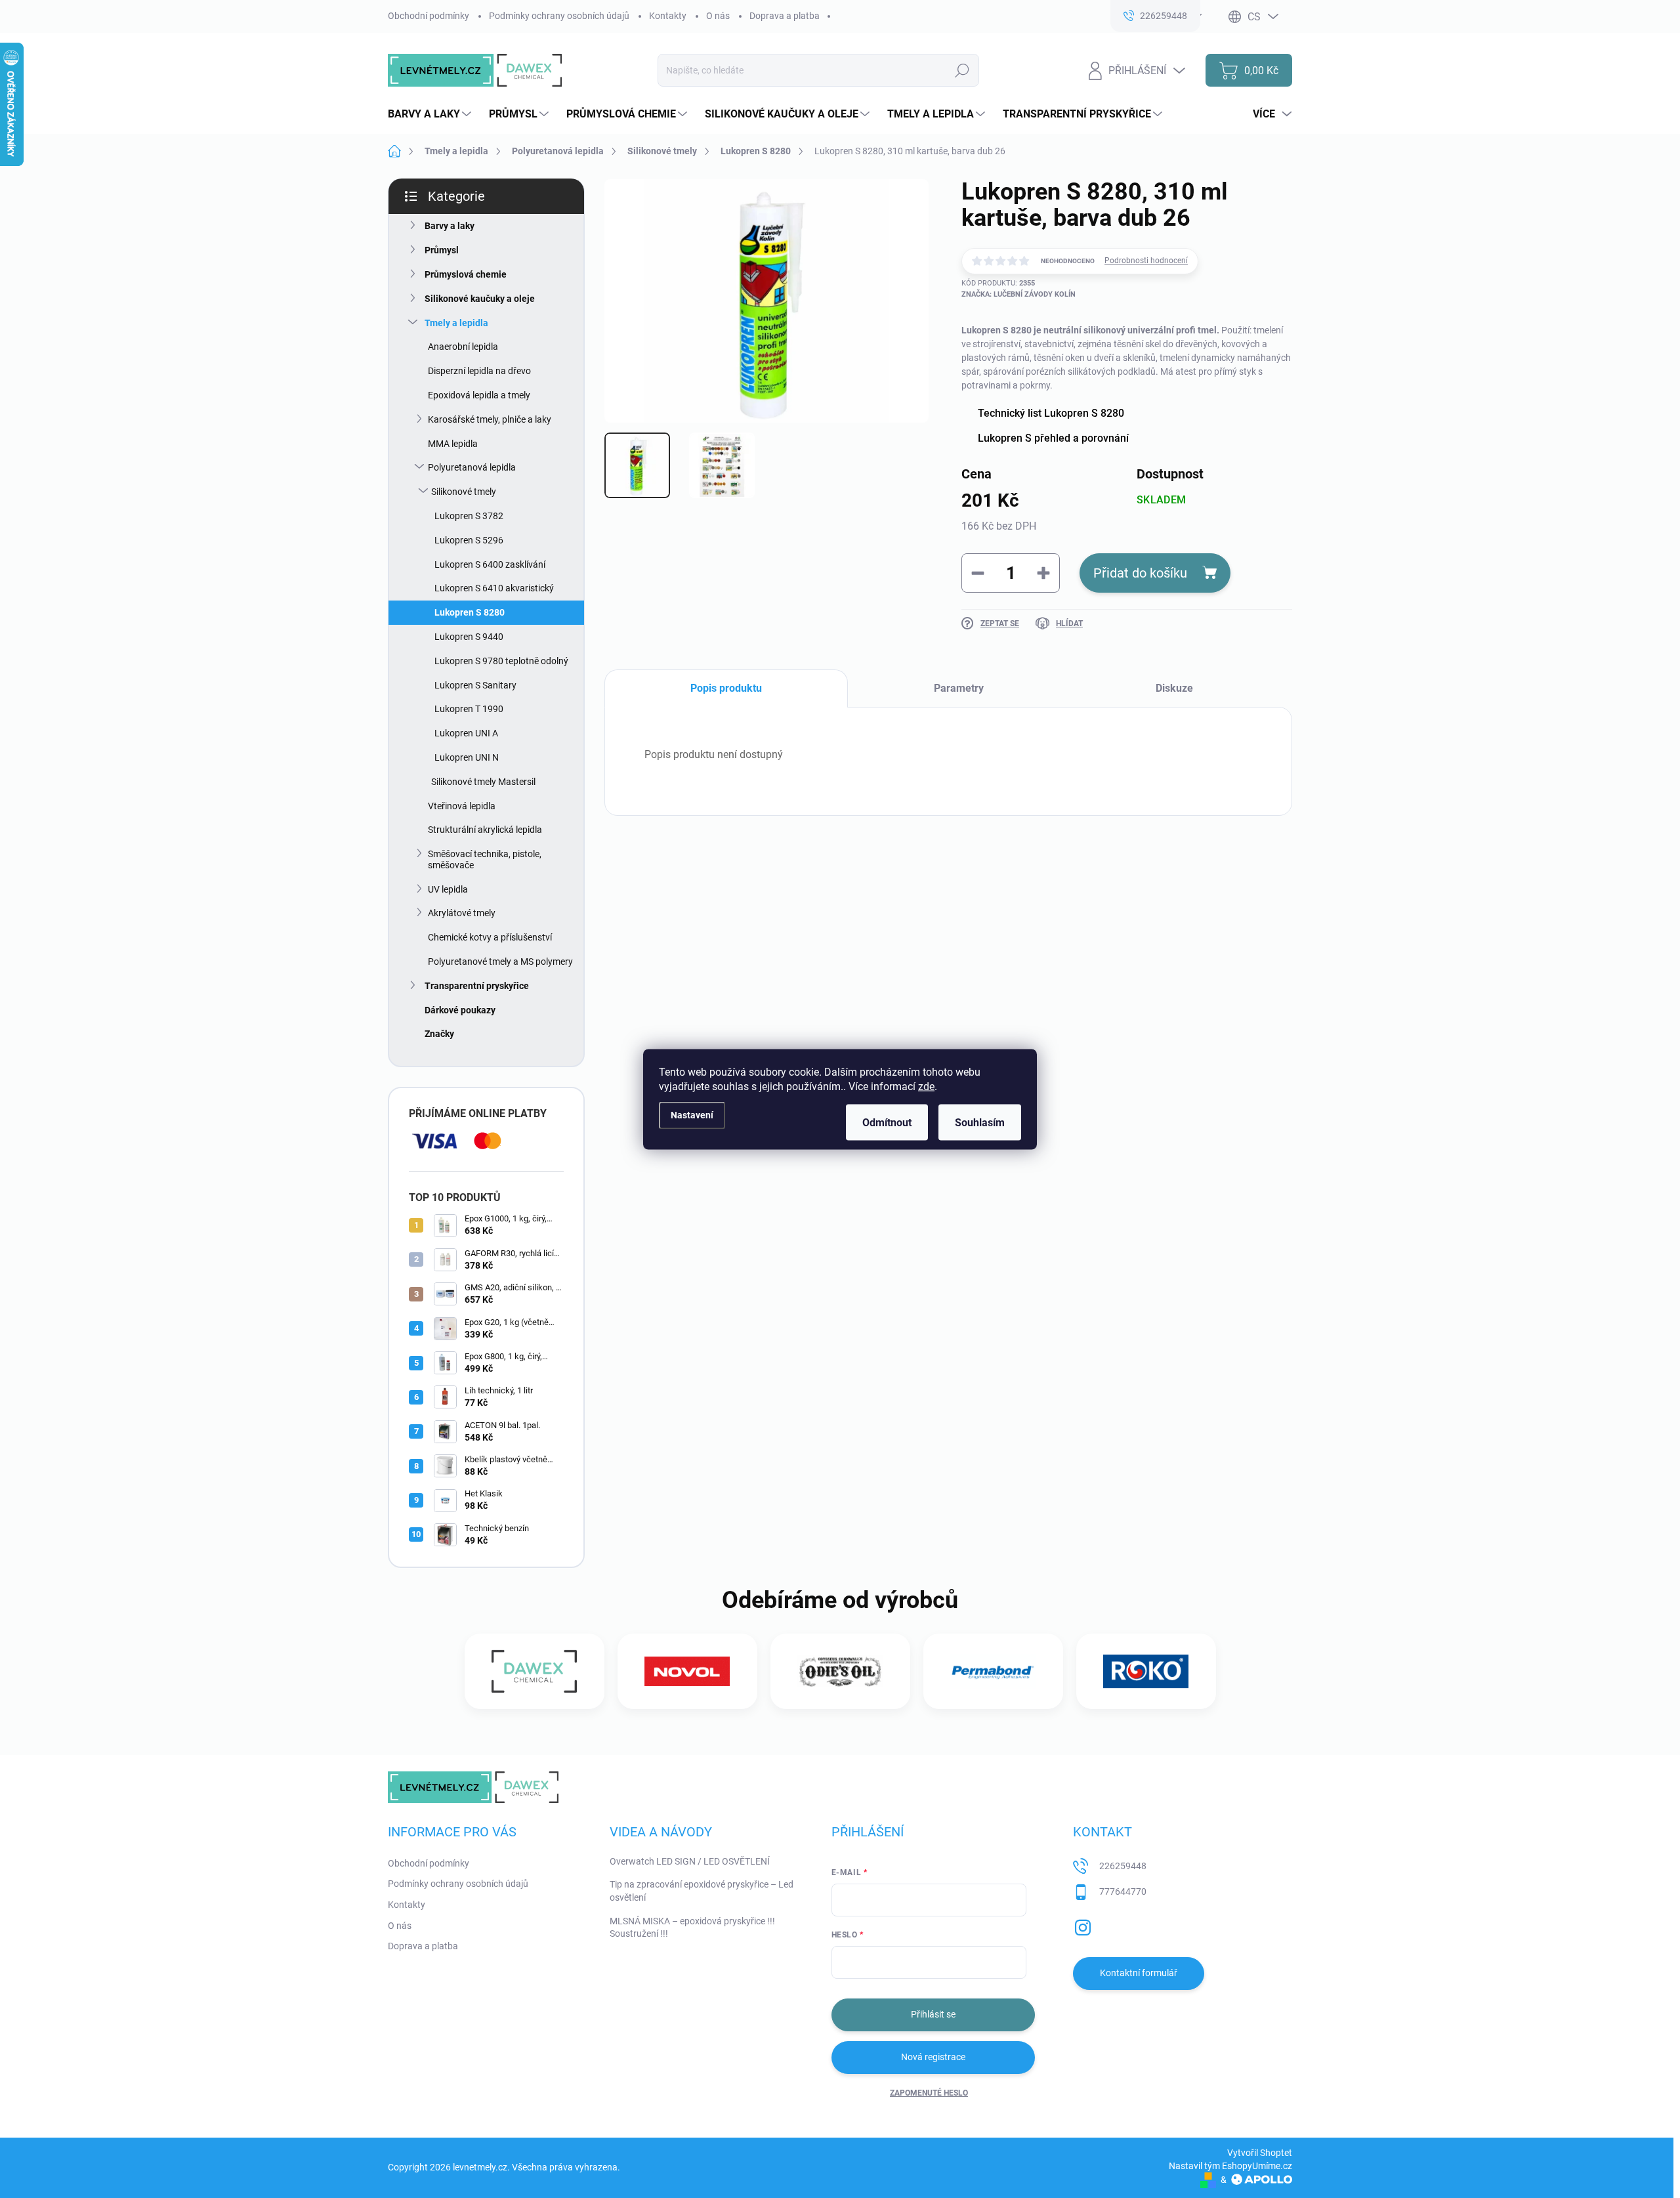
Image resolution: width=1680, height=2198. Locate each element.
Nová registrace (933, 2057)
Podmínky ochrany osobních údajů (559, 16)
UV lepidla (448, 889)
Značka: (1018, 294)
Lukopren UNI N (467, 757)
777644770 (1123, 1892)
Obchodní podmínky (429, 16)
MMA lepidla (453, 444)
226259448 (1123, 1866)
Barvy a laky (450, 226)
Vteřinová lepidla (462, 806)
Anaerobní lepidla (463, 347)
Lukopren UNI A (466, 733)
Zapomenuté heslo (929, 2093)
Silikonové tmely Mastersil (483, 782)
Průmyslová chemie (466, 274)
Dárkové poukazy (460, 1010)
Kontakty (668, 16)
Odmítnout (887, 1122)
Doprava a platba (785, 16)
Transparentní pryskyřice (477, 986)
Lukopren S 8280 (470, 612)
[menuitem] (431, 114)
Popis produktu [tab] (726, 688)
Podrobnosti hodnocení (1146, 261)
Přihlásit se (933, 2014)
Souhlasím (980, 1122)
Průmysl (442, 250)
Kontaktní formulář (1139, 1973)
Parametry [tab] (959, 688)
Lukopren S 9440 (469, 637)
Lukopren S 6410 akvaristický (494, 588)
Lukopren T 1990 (469, 709)
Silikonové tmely (464, 492)
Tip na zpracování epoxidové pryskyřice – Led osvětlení (702, 1891)
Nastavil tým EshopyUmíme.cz (1230, 2166)
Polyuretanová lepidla (472, 467)
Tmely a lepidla (456, 323)
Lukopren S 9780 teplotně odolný (501, 661)
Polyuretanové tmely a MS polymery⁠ (500, 962)
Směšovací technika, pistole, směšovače (485, 859)
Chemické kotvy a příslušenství (490, 937)
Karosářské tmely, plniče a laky (490, 419)
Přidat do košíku (1140, 573)
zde (926, 1086)
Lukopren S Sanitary (475, 685)
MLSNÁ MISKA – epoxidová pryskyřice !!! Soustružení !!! (692, 1928)
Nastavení (692, 1115)
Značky (439, 1034)
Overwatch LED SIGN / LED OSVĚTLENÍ (690, 1861)
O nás (718, 16)
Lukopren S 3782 (469, 516)
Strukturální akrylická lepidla (485, 830)
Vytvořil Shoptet (1260, 2153)
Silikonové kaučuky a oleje (480, 299)
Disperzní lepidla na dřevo (479, 371)
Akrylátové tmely (462, 913)
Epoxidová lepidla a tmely (479, 395)
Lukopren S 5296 (469, 540)
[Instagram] (1083, 1925)
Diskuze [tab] (1174, 688)
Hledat (962, 70)
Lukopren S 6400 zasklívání (490, 564)
